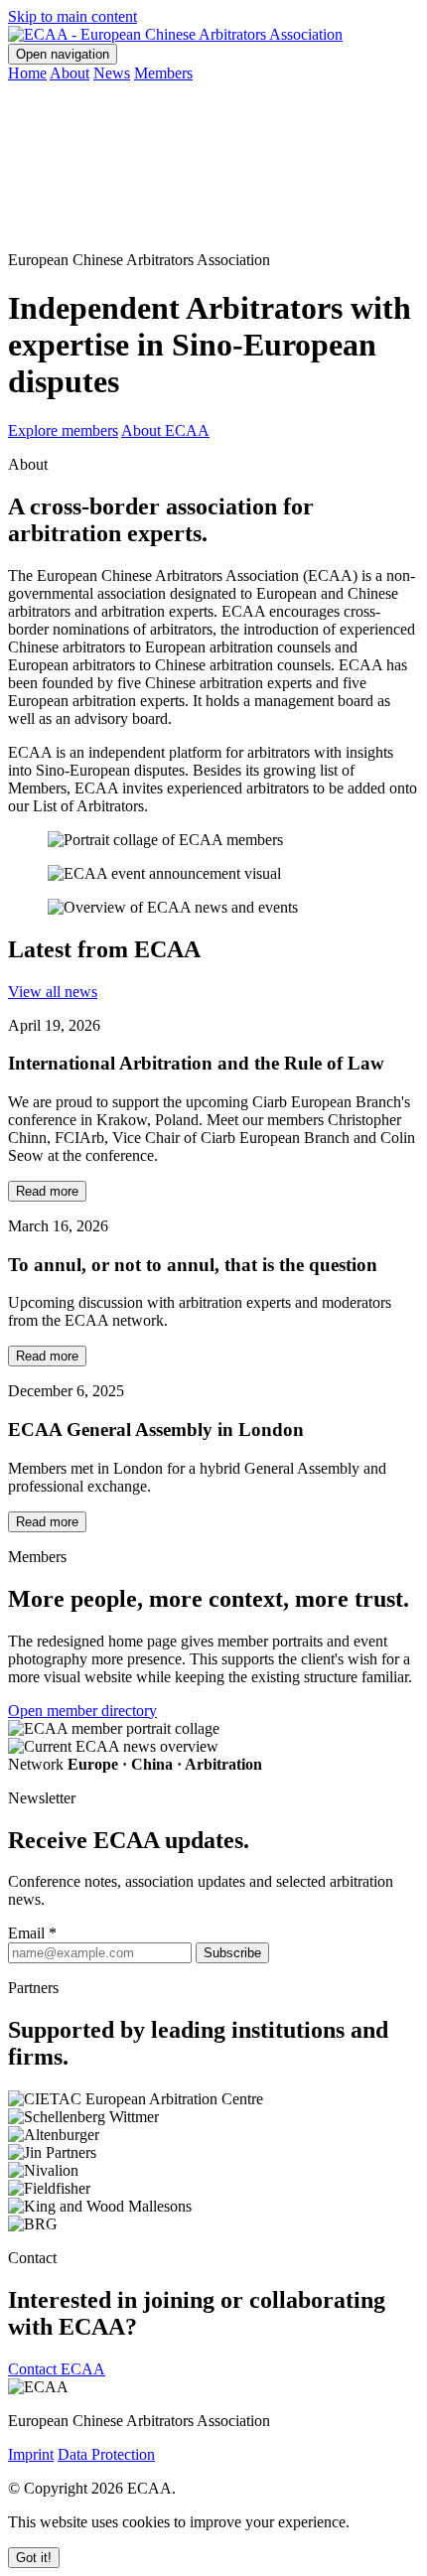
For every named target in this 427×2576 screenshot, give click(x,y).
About (70, 73)
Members (163, 73)
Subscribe (232, 1953)
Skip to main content (72, 16)
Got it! (34, 2558)
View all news (53, 992)
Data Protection (106, 2454)
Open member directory (82, 1711)
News (112, 73)
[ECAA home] (175, 34)
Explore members (63, 430)
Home (27, 73)
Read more (47, 1191)
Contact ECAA (57, 2369)
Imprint (31, 2454)
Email (32, 1933)
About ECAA (165, 430)
